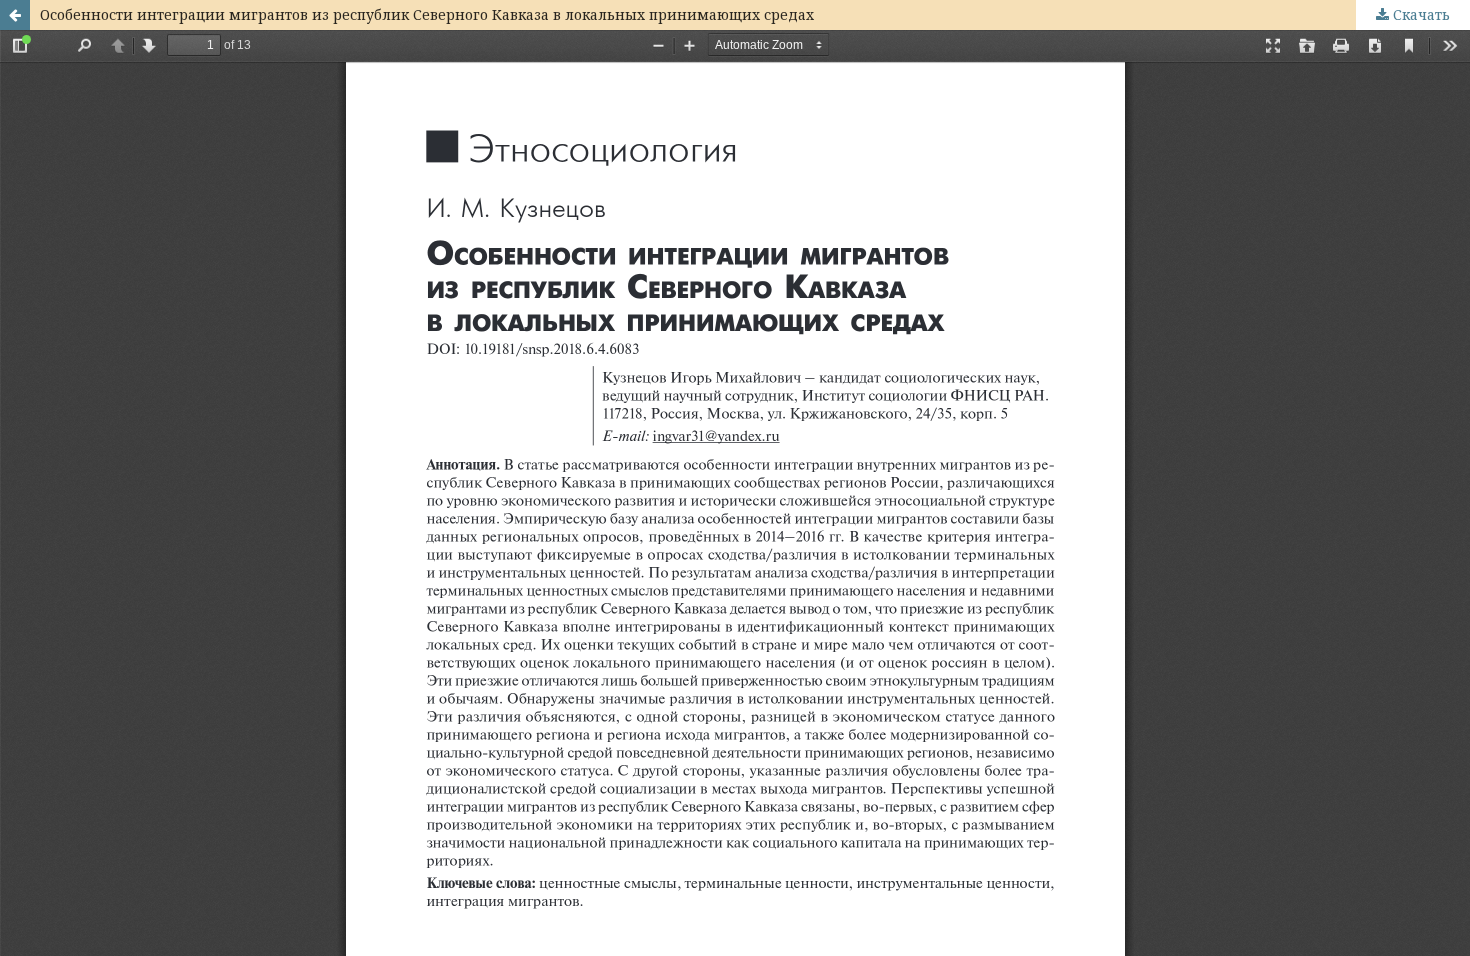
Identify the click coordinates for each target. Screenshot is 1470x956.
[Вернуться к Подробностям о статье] (15, 15)
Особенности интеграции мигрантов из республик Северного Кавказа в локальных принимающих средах (427, 14)
